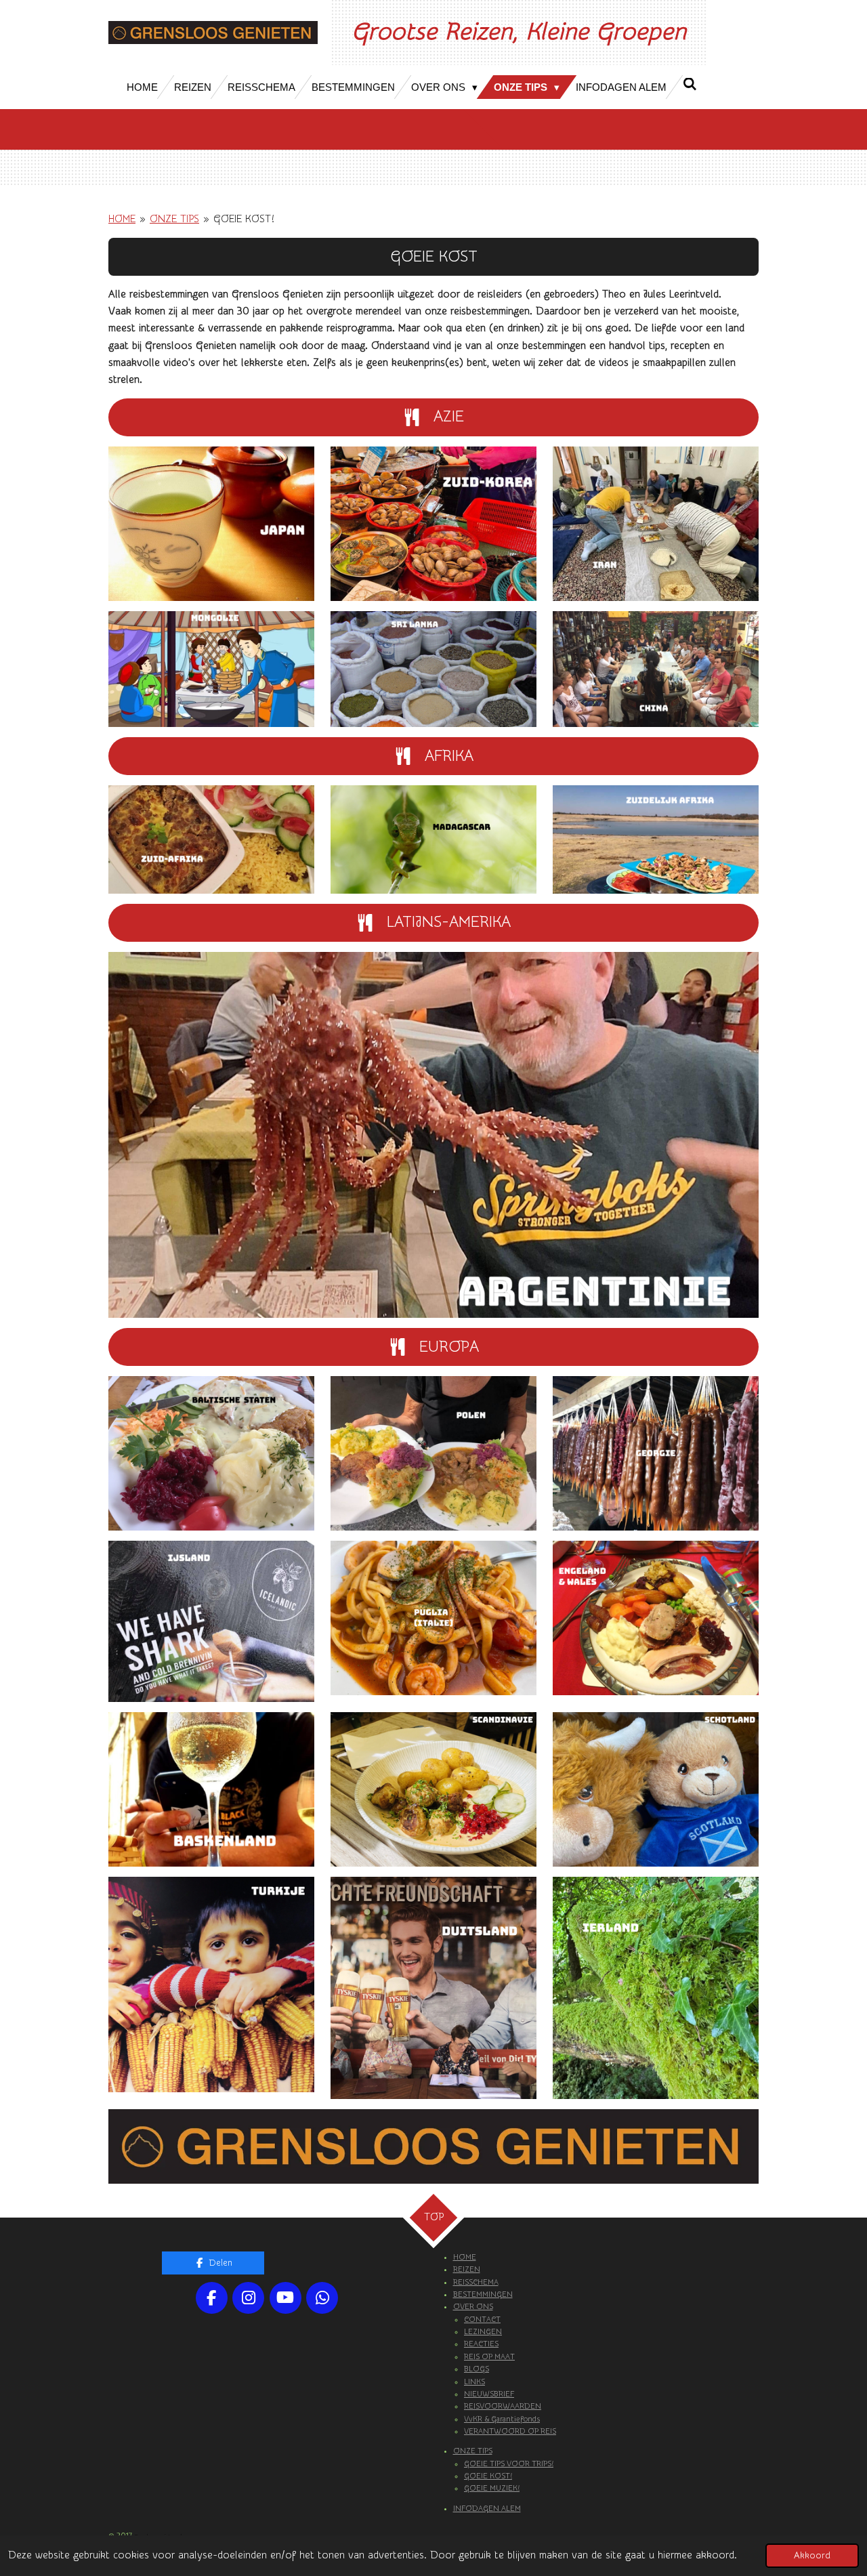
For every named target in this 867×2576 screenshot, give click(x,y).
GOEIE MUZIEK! (492, 2488)
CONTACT (482, 2320)
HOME (122, 219)
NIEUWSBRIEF (489, 2394)
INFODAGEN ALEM (487, 2509)
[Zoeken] (690, 84)
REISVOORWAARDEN (503, 2406)
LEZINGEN (483, 2332)
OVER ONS (473, 2307)
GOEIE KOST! (244, 219)
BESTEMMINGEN (483, 2294)
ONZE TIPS (174, 219)
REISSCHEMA (476, 2282)
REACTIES (481, 2344)
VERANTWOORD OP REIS (510, 2431)
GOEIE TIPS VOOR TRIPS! (509, 2464)
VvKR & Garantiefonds (502, 2419)
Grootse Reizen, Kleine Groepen (519, 32)
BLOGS (477, 2369)
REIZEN (467, 2269)
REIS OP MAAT (489, 2357)
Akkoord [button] (812, 2556)
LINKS (474, 2382)
